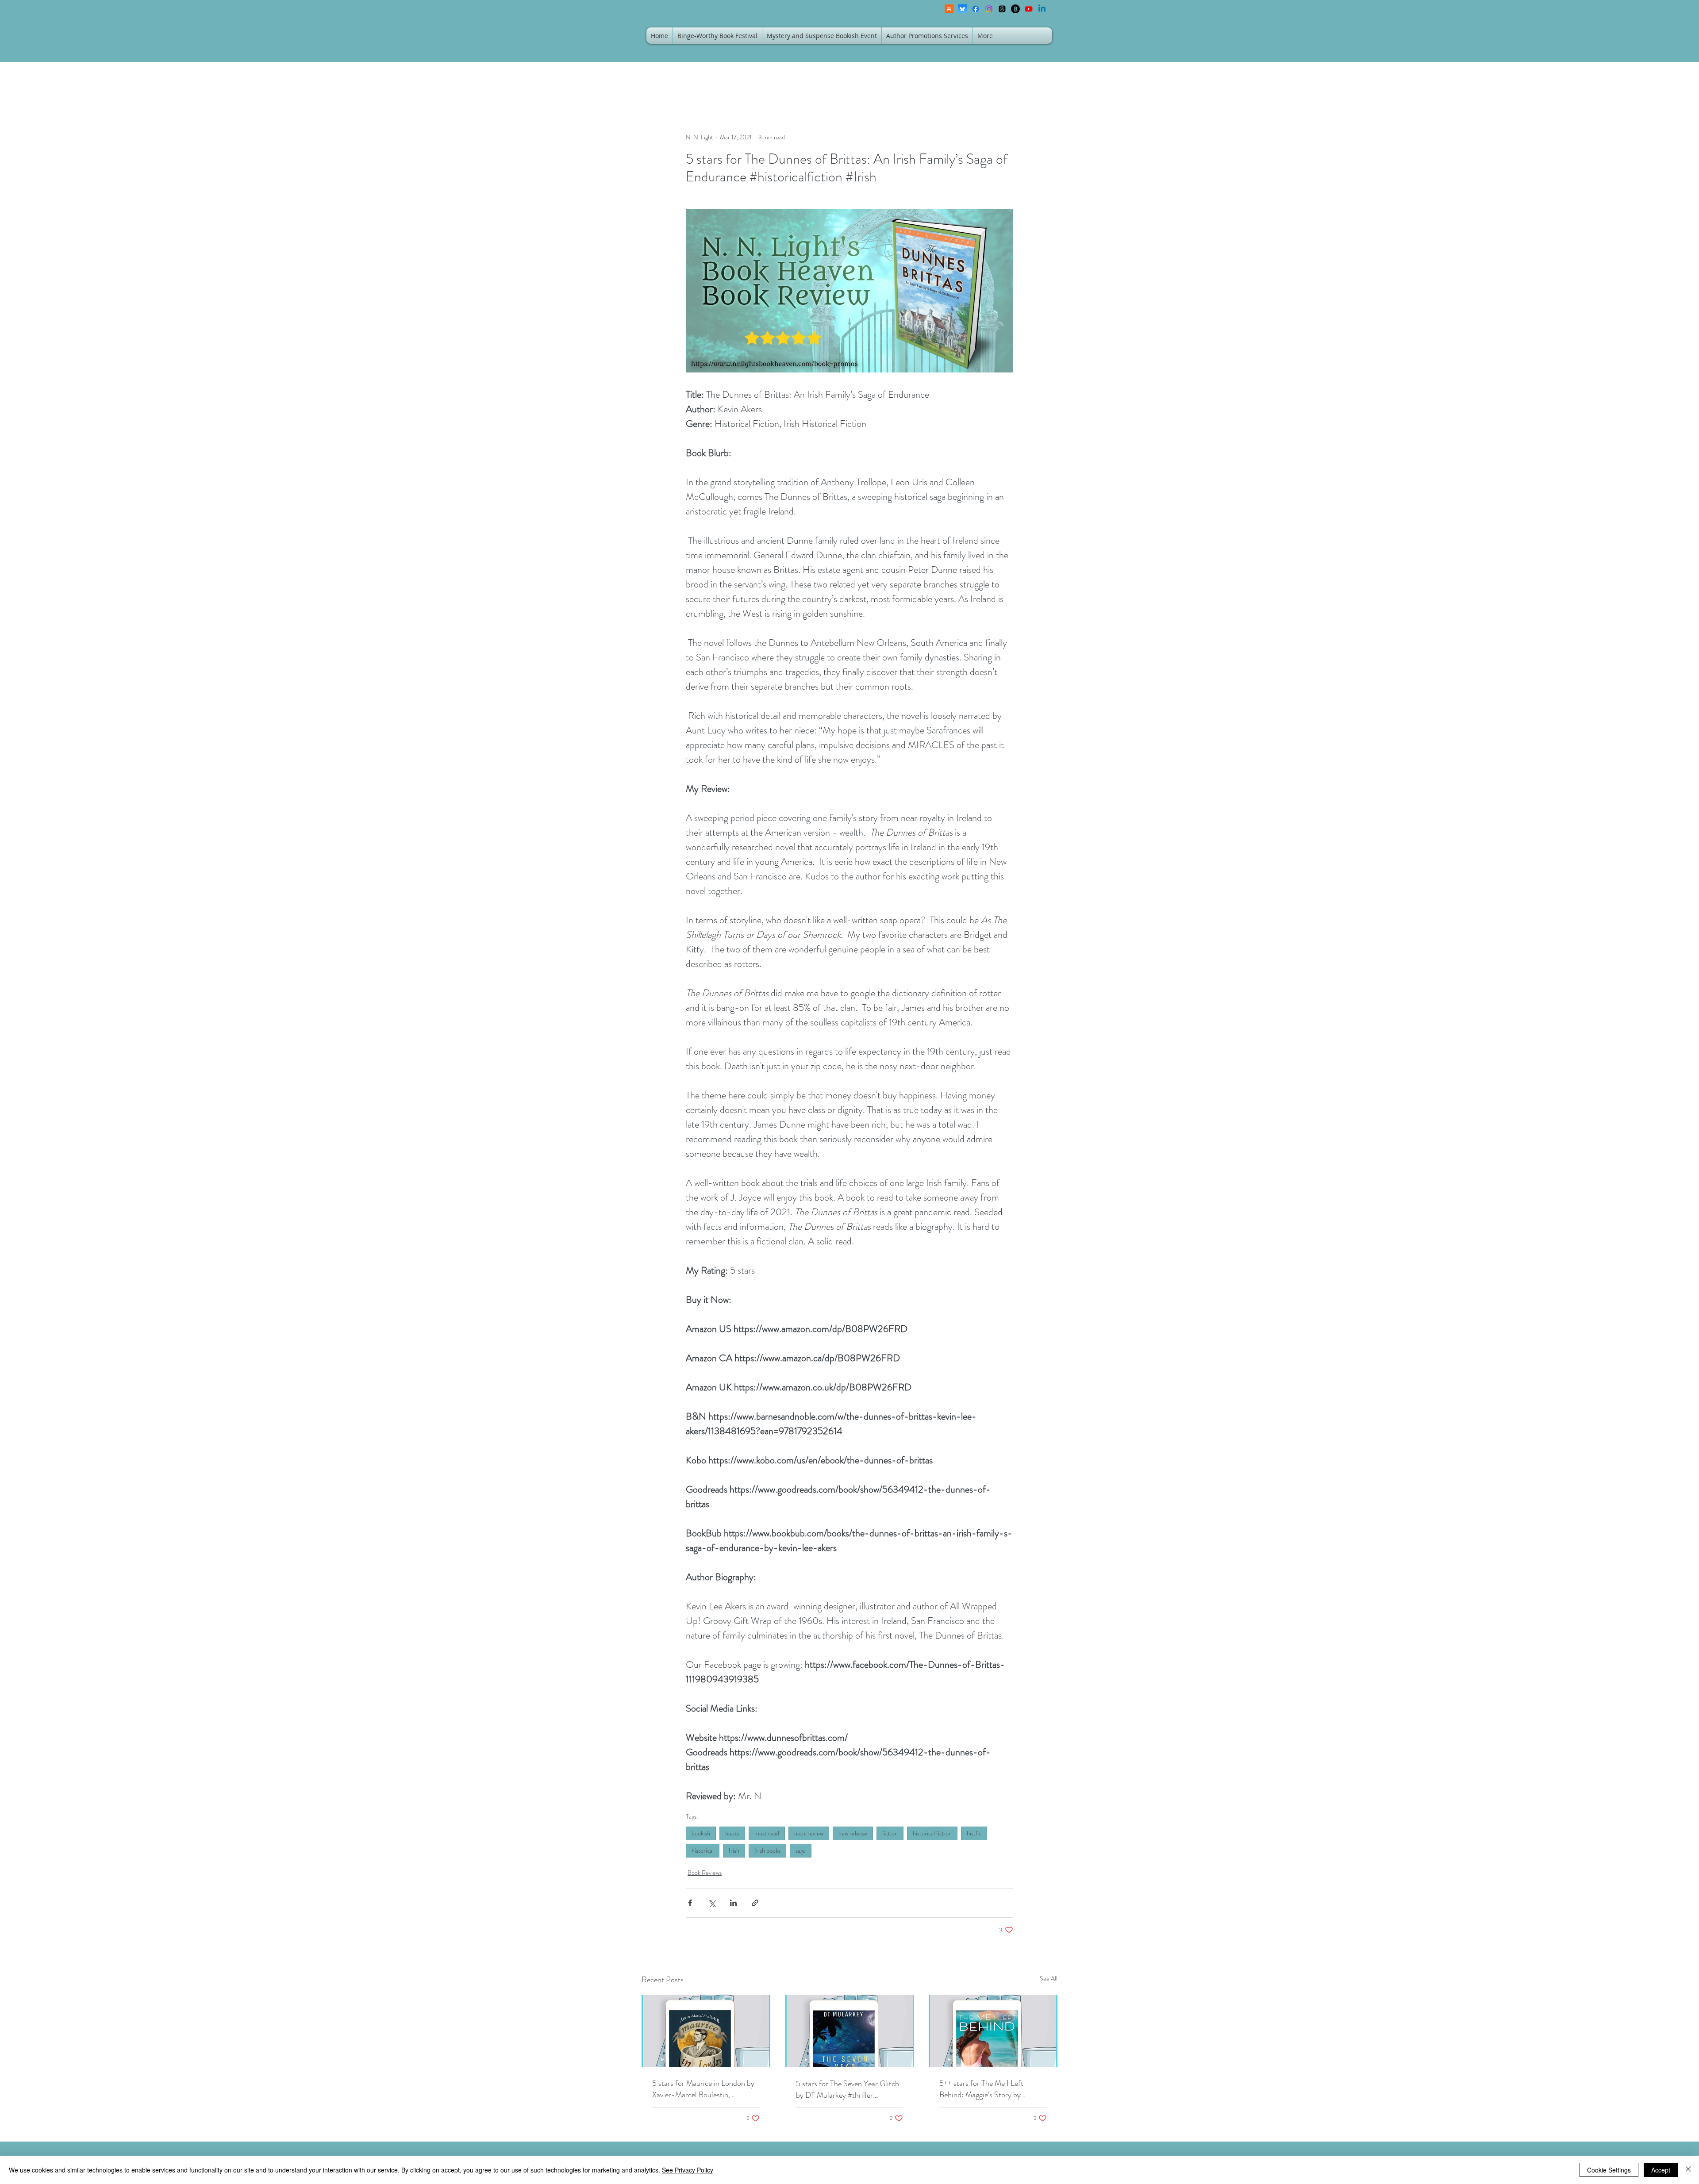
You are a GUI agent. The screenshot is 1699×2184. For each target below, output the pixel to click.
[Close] (1688, 2170)
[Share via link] (755, 1903)
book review (809, 1833)
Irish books (767, 1850)
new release (853, 1833)
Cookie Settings (1609, 2170)
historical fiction (932, 1833)
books (732, 1833)
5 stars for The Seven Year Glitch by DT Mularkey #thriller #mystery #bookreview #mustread (849, 2089)
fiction (890, 1833)
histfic (974, 1833)
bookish (701, 1833)
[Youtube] (1029, 9)
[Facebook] (976, 9)
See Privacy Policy (688, 2170)
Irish (734, 1850)
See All (1049, 1978)
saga (801, 1850)
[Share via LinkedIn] (733, 1903)
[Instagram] (989, 9)
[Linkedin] (1042, 9)
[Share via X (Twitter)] (712, 1903)
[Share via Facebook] (690, 1903)
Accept (1661, 2170)
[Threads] (1002, 9)
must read (767, 1833)
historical (703, 1850)
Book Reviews (705, 1873)
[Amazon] (1015, 9)
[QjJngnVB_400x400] (962, 9)
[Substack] (949, 9)
